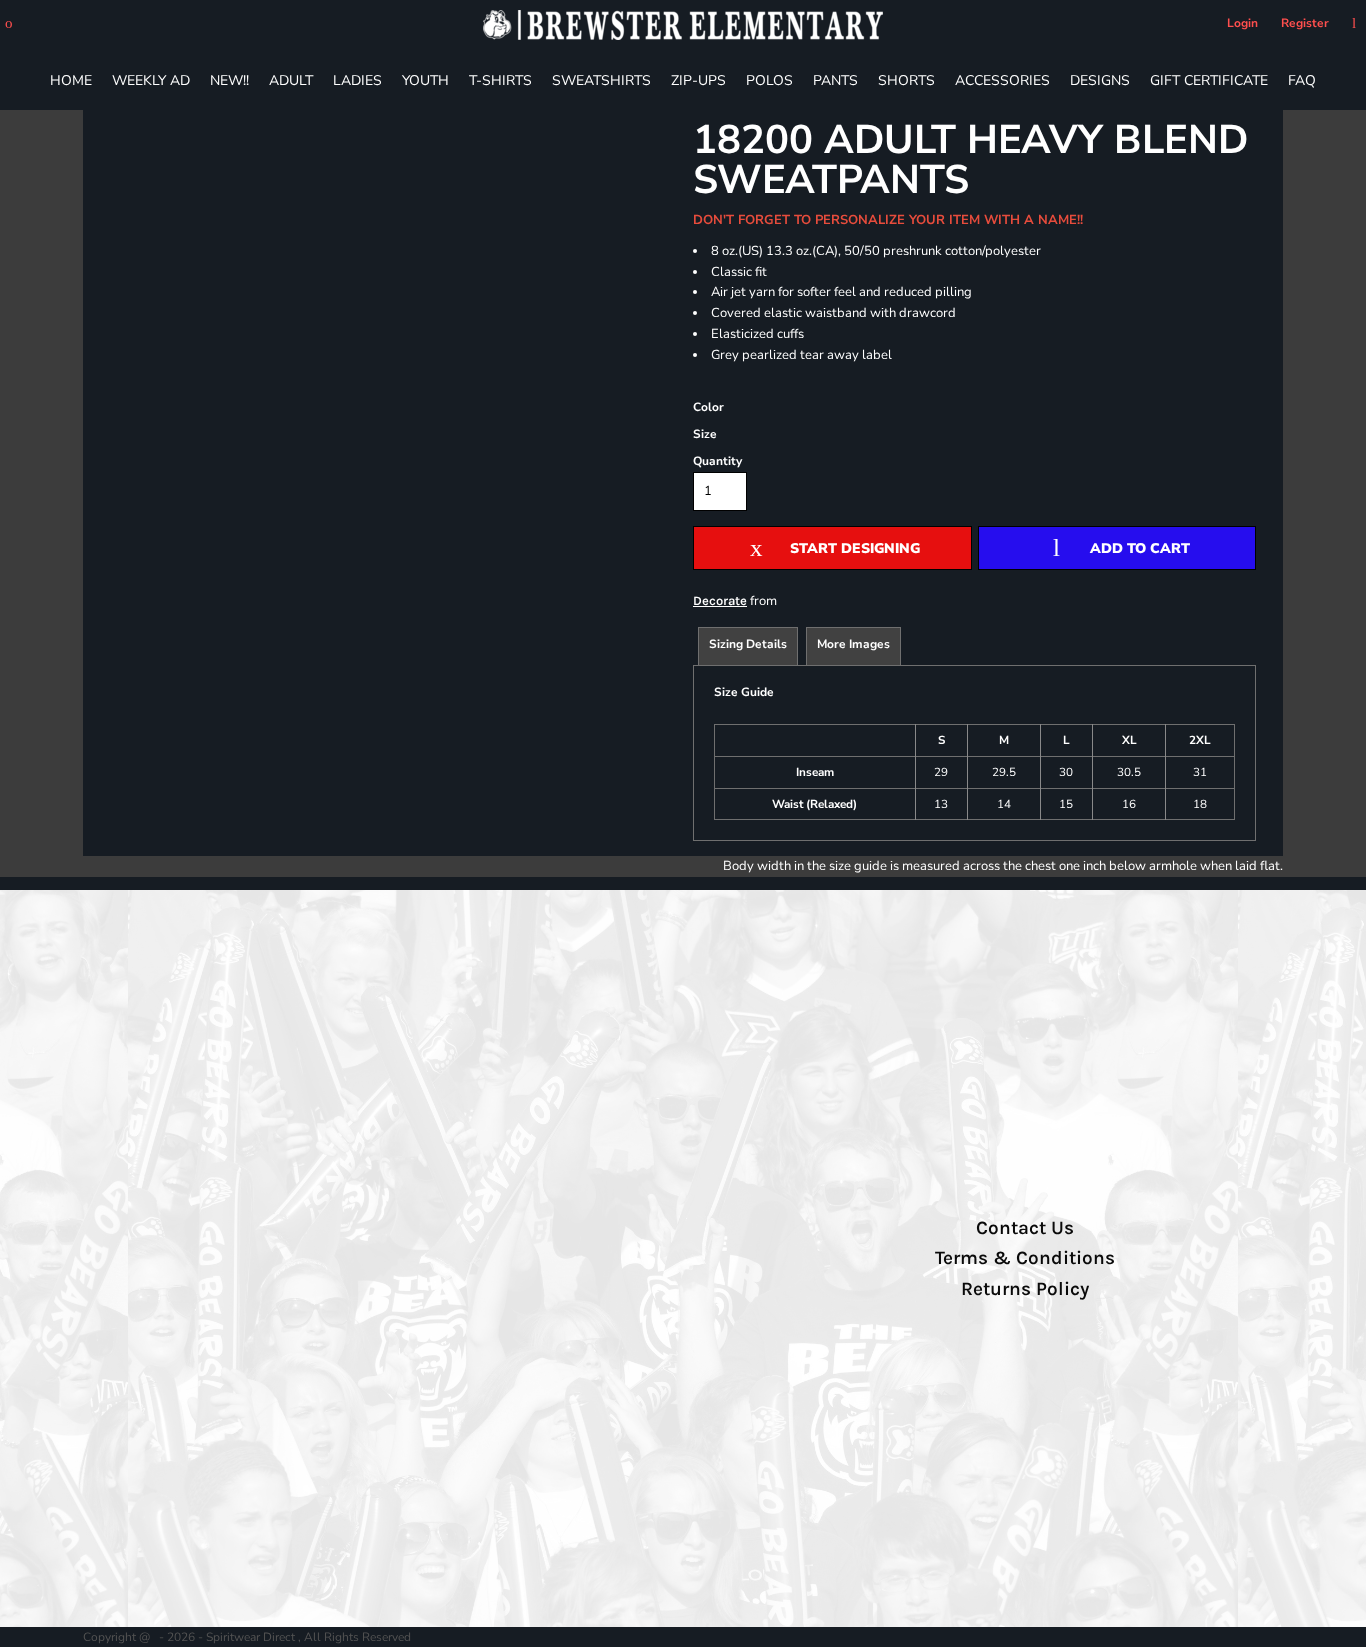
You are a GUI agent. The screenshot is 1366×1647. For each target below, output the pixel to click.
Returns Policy (1025, 1289)
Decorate (720, 600)
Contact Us (1025, 1228)
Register (1305, 23)
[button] (9, 23)
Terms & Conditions (1025, 1258)
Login (1242, 23)
